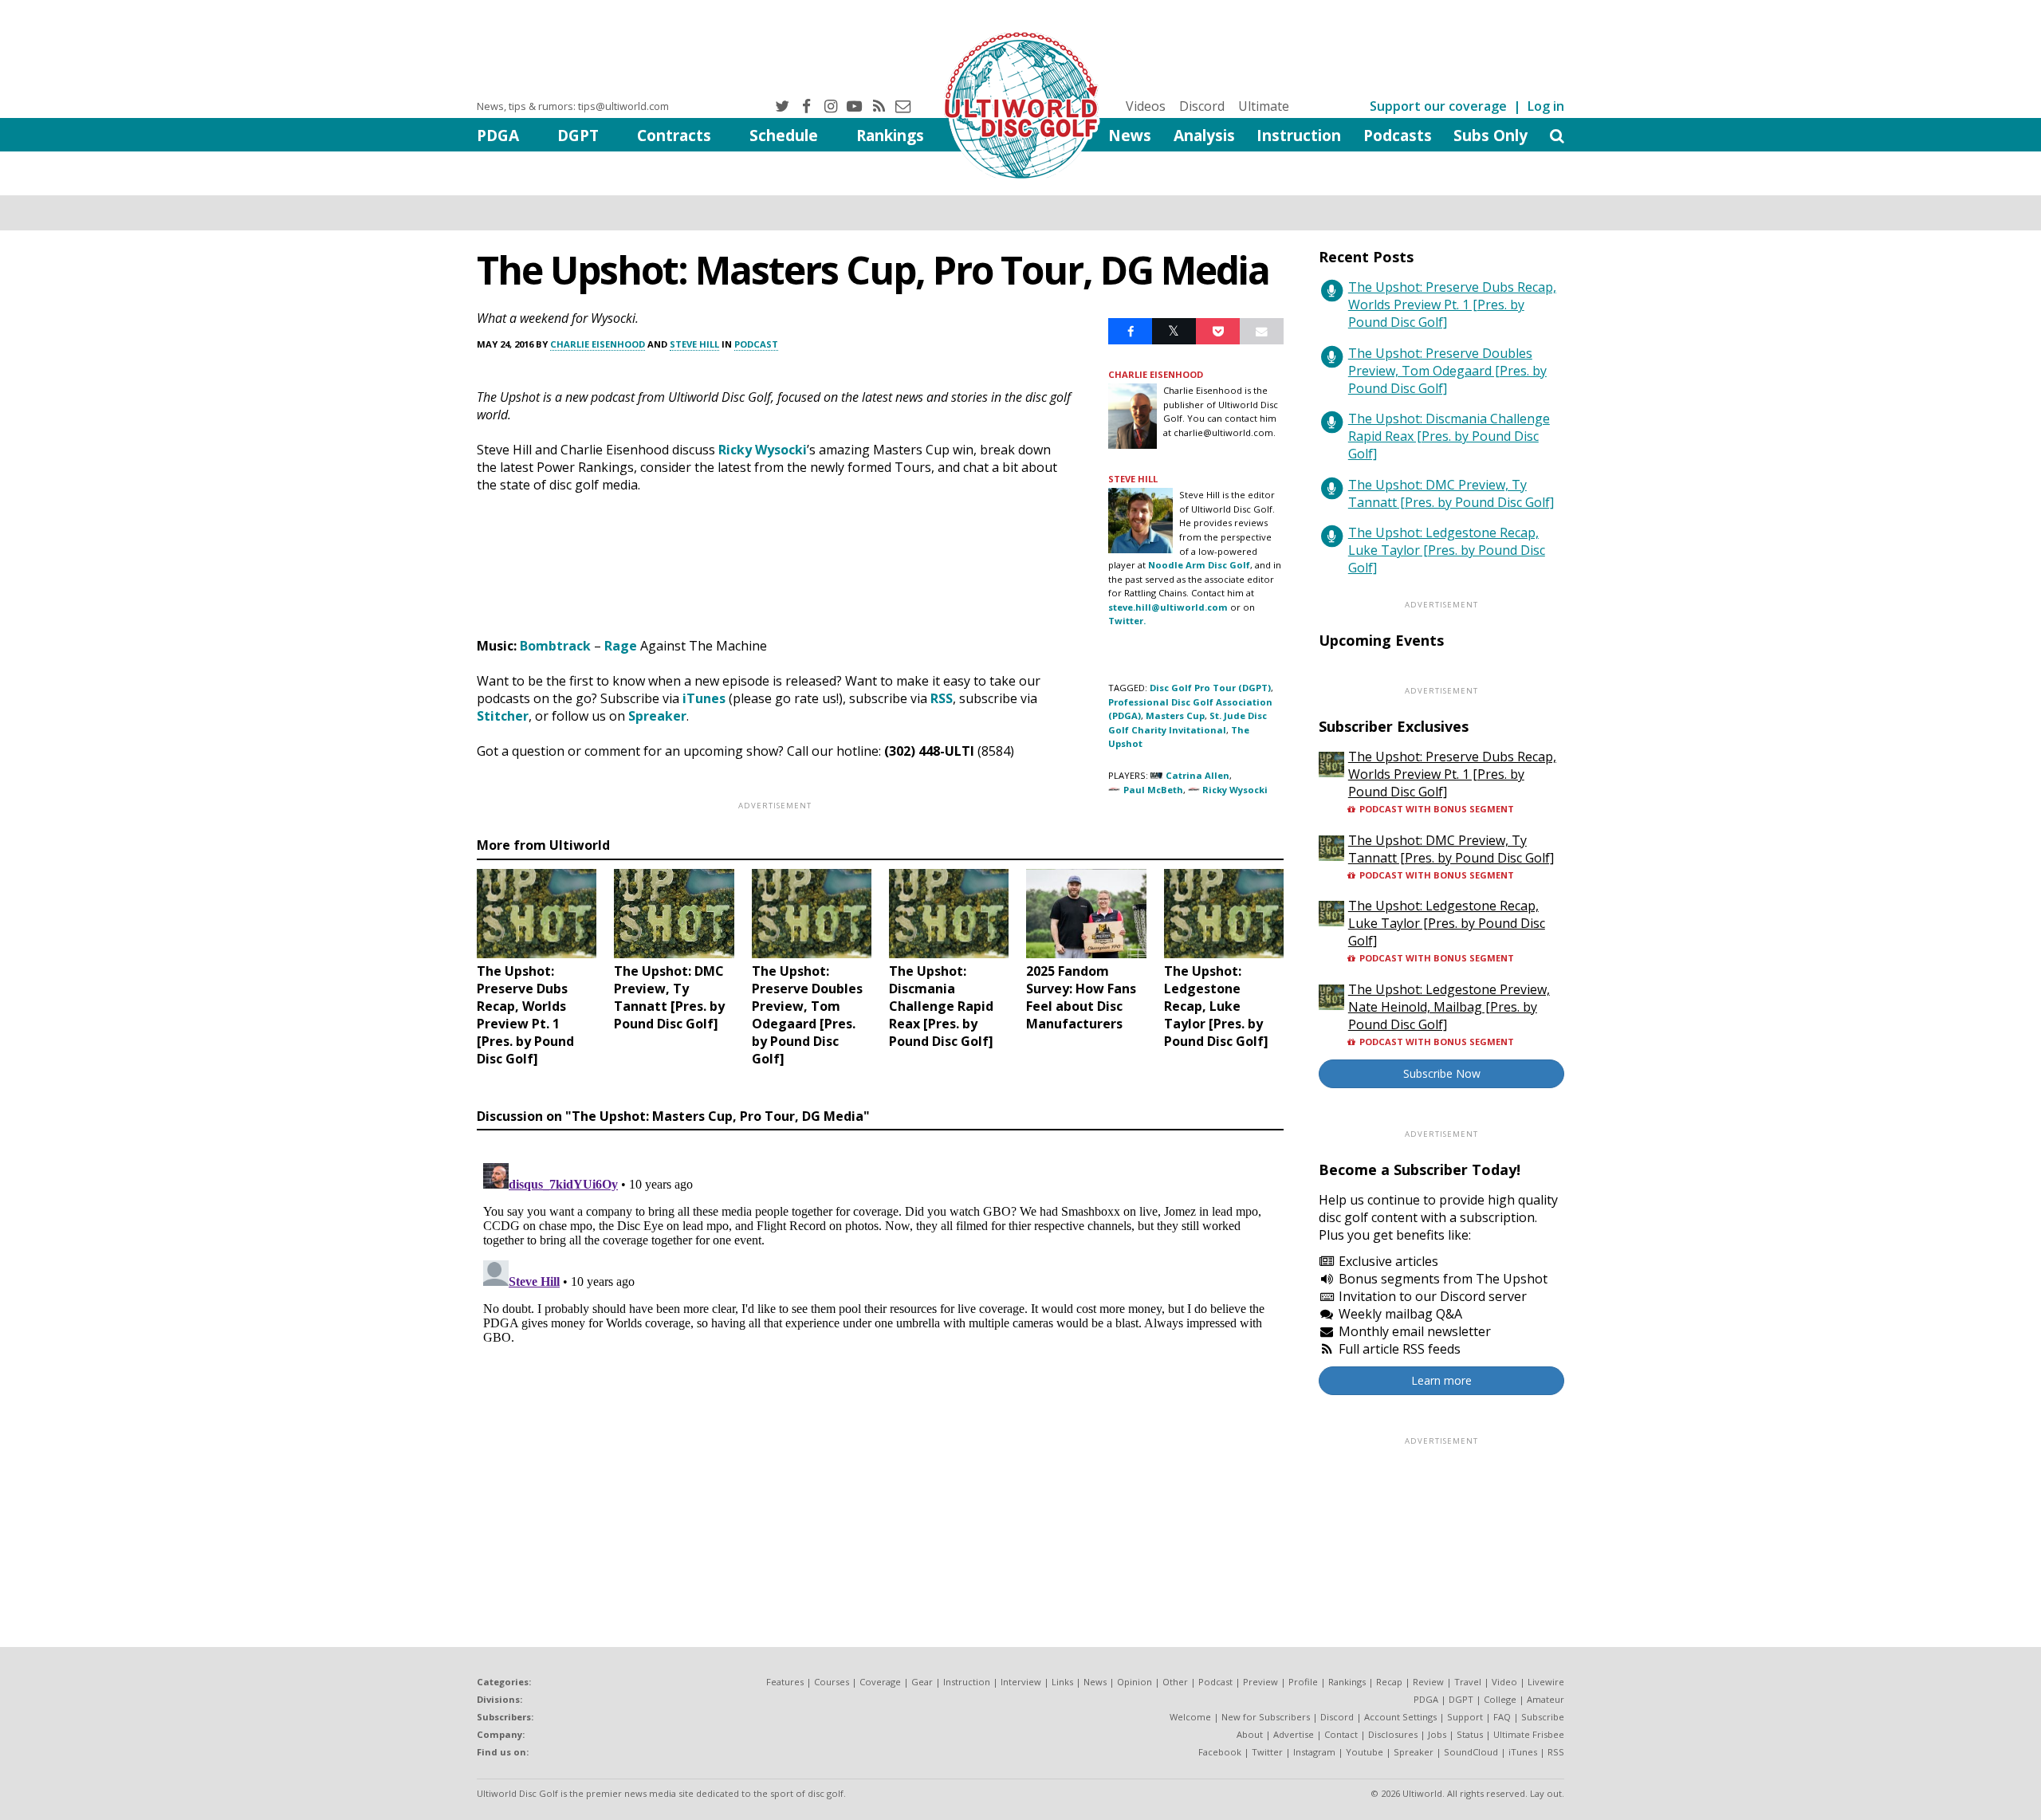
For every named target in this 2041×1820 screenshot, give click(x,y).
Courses (832, 1682)
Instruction (1299, 135)
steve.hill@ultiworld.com (1168, 607)
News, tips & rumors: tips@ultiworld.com (573, 106)
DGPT (578, 135)
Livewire (1546, 1682)
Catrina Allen (1197, 775)
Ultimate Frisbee (1529, 1734)
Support (1465, 1717)
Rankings (890, 135)
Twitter (1267, 1752)
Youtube (1365, 1752)
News (1130, 135)
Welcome (1190, 1717)
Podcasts (1398, 135)
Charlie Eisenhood (598, 344)
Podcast (756, 344)
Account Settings (1400, 1717)
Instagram (1314, 1752)
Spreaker (657, 716)
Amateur (1545, 1699)
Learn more (1441, 1380)
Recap (1389, 1682)
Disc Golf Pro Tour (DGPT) (1210, 688)
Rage (621, 646)
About (1250, 1734)
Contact (1341, 1734)
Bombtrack (555, 646)
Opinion (1135, 1682)
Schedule (784, 135)
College (1500, 1699)
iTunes (704, 698)
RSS (942, 698)
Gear (922, 1682)
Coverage (880, 1682)
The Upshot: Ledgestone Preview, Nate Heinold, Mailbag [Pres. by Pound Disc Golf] (1449, 1007)
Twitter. (1127, 621)
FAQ (1502, 1717)
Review (1428, 1682)
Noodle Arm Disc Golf (1199, 565)
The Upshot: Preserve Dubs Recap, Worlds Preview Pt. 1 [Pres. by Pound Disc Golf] (1452, 305)
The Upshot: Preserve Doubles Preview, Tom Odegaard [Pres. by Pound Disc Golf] (1447, 371)
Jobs (1437, 1734)
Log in (1546, 106)
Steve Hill (694, 344)
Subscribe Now (1442, 1073)
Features (785, 1682)
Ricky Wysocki (763, 450)
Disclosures (1393, 1734)
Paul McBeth (1153, 790)
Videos (1146, 106)
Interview (1021, 1682)
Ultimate (1264, 106)
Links (1062, 1682)
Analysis (1204, 135)
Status (1470, 1734)
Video (1504, 1682)
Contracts (674, 135)
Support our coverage (1438, 106)
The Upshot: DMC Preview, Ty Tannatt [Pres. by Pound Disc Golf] (1451, 493)
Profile (1303, 1682)
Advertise (1294, 1734)
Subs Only (1490, 135)
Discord (1202, 106)
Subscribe (1543, 1717)
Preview (1260, 1682)
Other (1175, 1682)
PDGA (498, 135)
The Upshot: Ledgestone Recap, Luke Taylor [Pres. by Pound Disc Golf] (1447, 550)
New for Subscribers (1266, 1717)
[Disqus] (880, 1356)
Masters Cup (1175, 715)
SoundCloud (1471, 1752)
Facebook (1220, 1752)
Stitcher (503, 716)
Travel (1468, 1682)
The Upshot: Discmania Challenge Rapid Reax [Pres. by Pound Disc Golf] (1449, 436)
